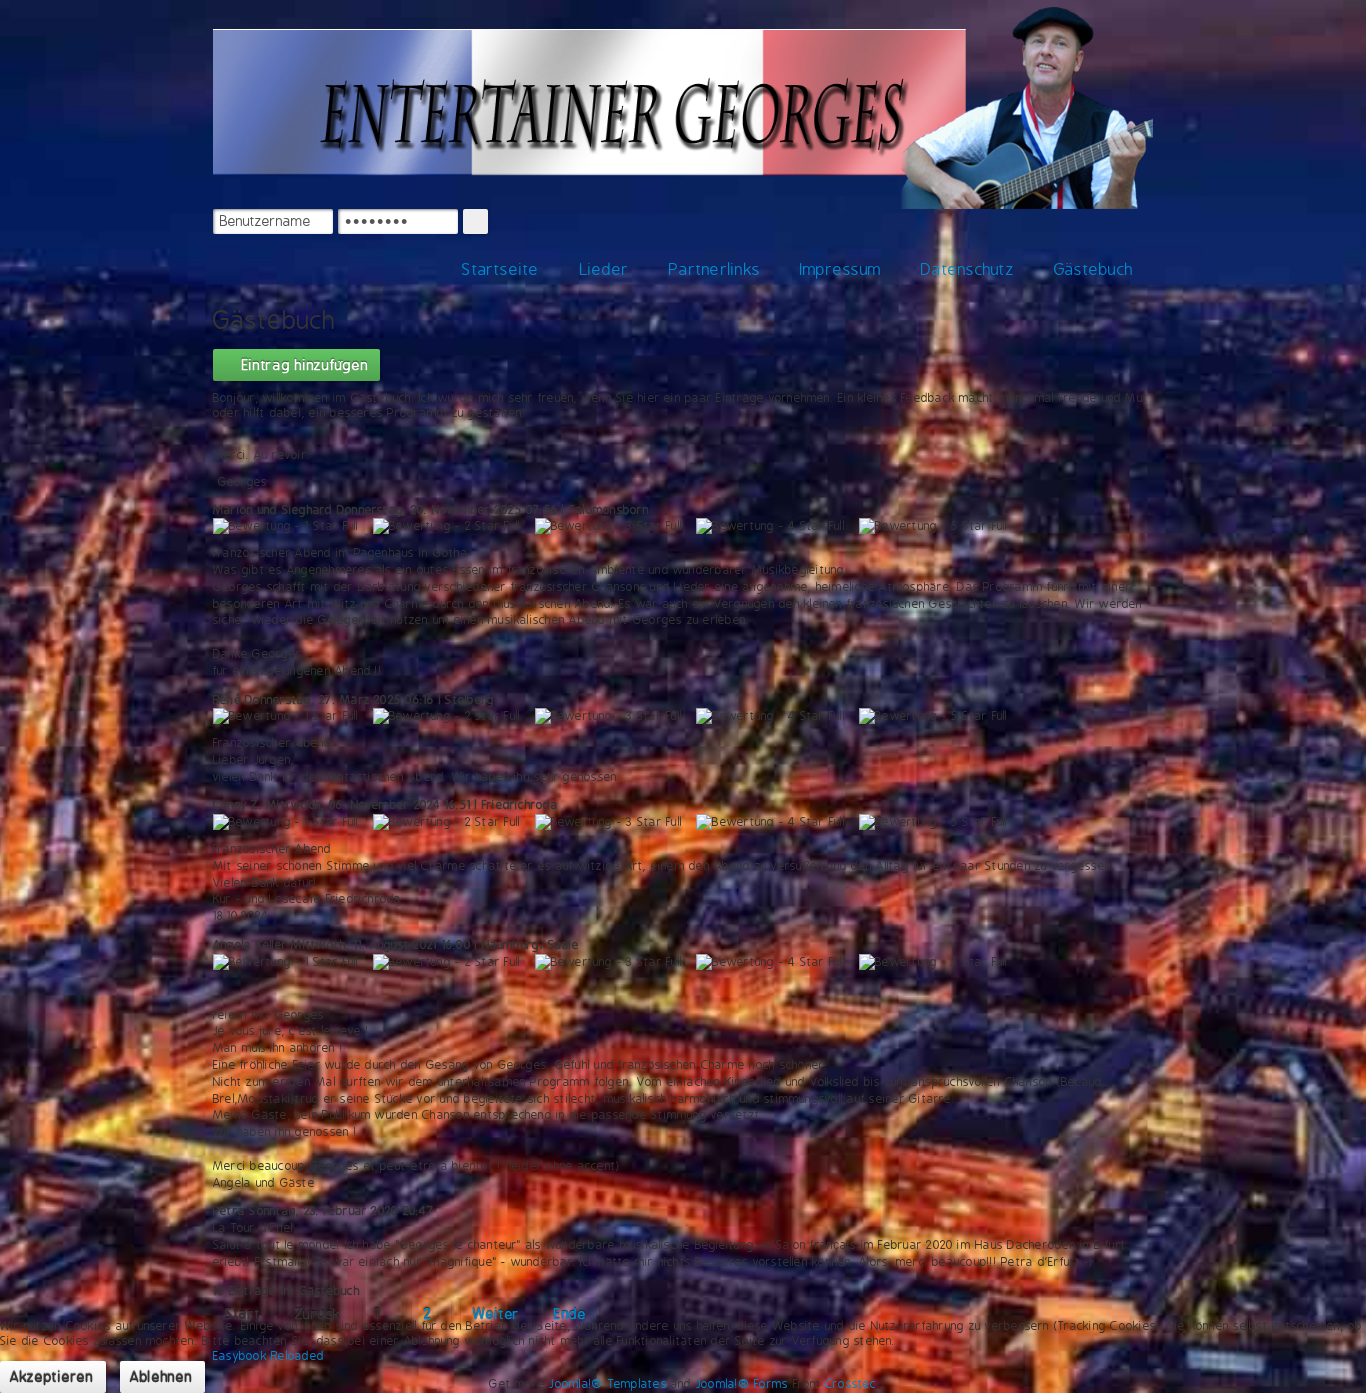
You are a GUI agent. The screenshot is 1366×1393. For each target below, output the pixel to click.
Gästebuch (1093, 269)
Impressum (840, 269)
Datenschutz (967, 269)
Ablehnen (161, 1377)
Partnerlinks (714, 269)
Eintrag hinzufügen (302, 365)
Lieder (604, 269)
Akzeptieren (52, 1377)
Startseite (500, 269)
